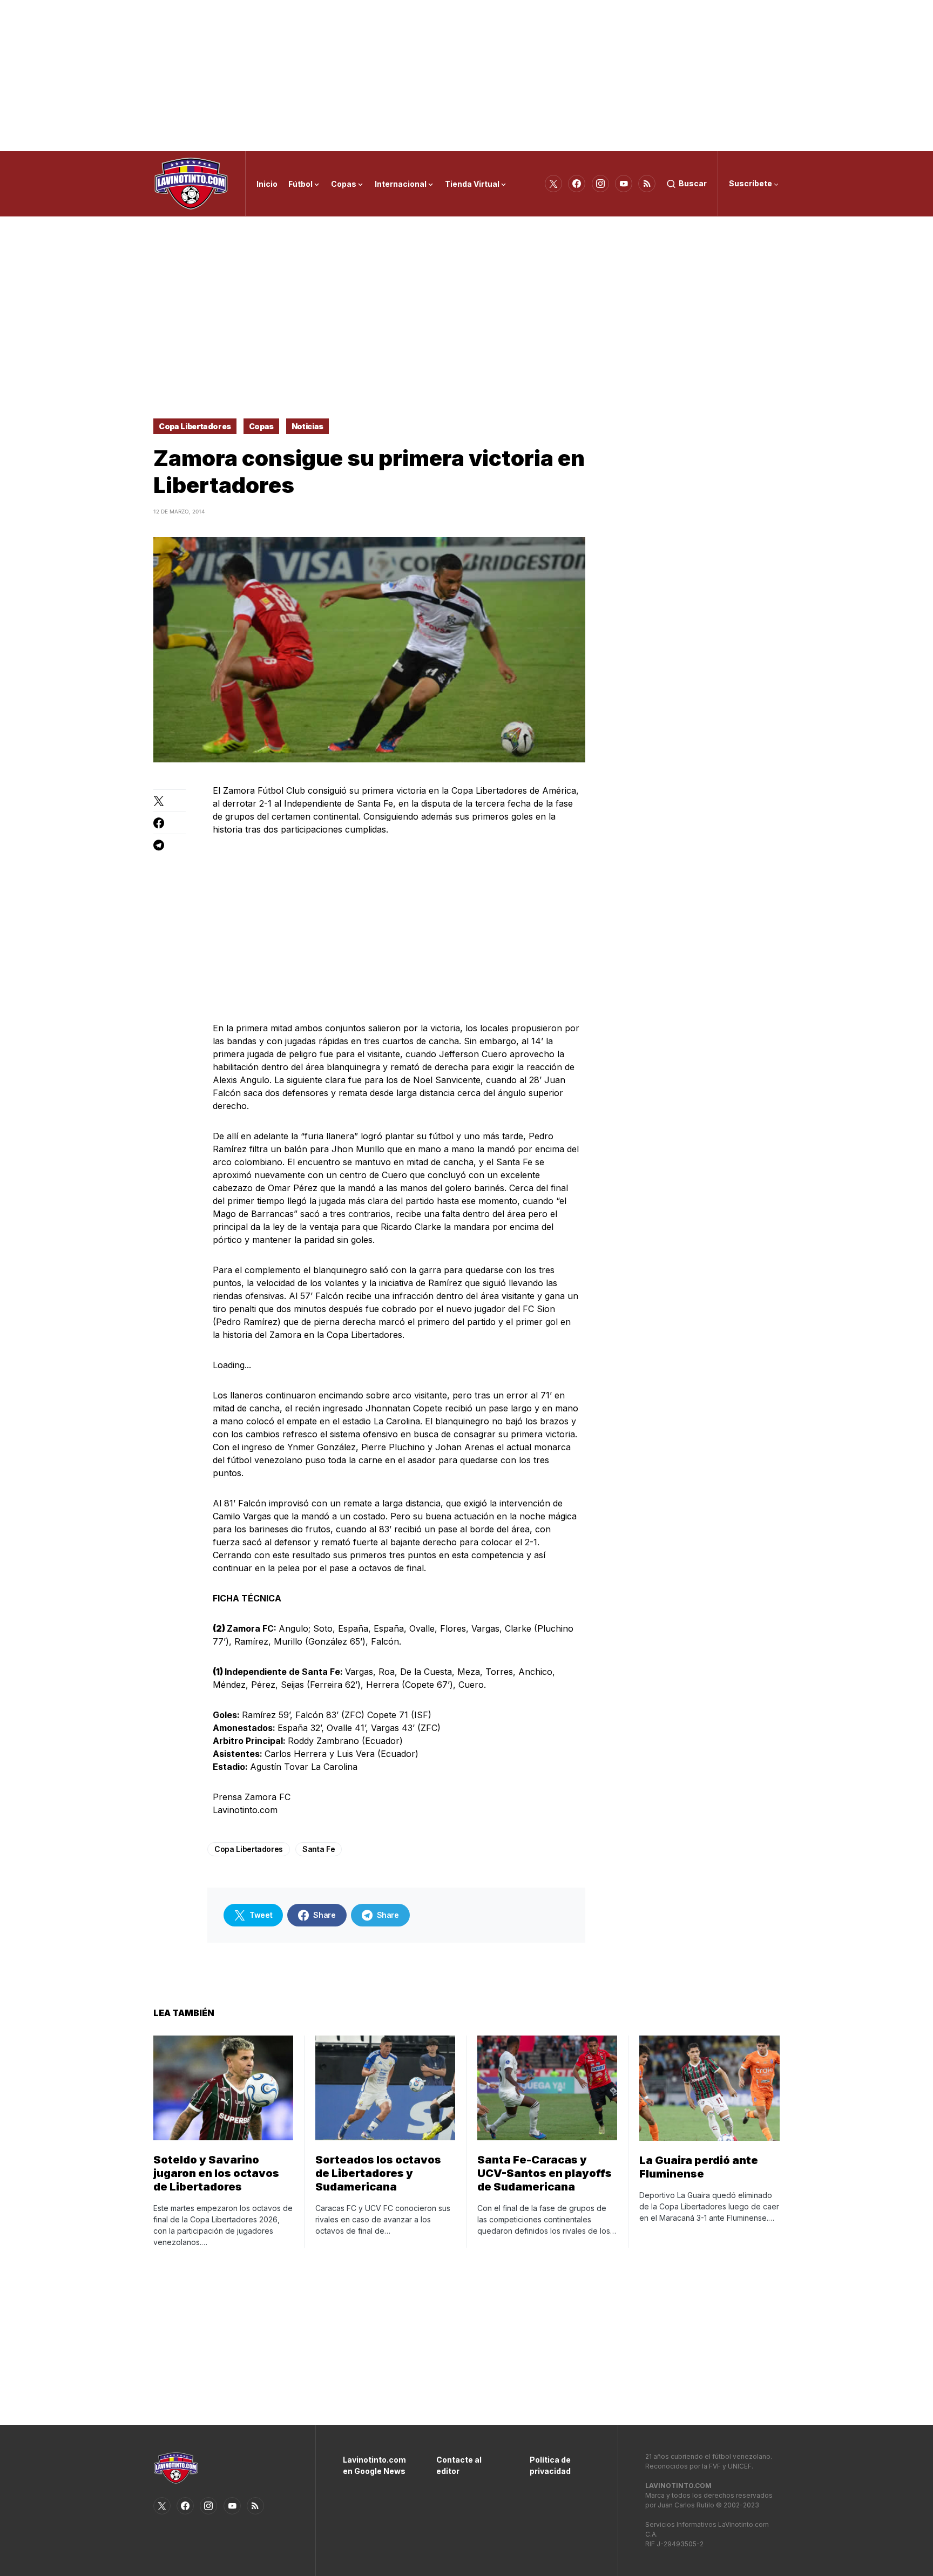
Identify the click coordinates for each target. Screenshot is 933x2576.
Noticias (307, 426)
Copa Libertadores (195, 426)
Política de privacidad (550, 2465)
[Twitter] (553, 184)
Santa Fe (319, 1849)
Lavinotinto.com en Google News (373, 2465)
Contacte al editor (459, 2465)
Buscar (693, 183)
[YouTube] (624, 184)
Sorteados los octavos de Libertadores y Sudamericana (378, 2173)
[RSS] (647, 184)
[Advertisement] (466, 76)
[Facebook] (577, 184)
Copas (261, 426)
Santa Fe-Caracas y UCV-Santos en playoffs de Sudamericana (545, 2173)
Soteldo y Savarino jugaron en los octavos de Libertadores (216, 2173)
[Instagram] (600, 184)
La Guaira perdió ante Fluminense (699, 2167)
